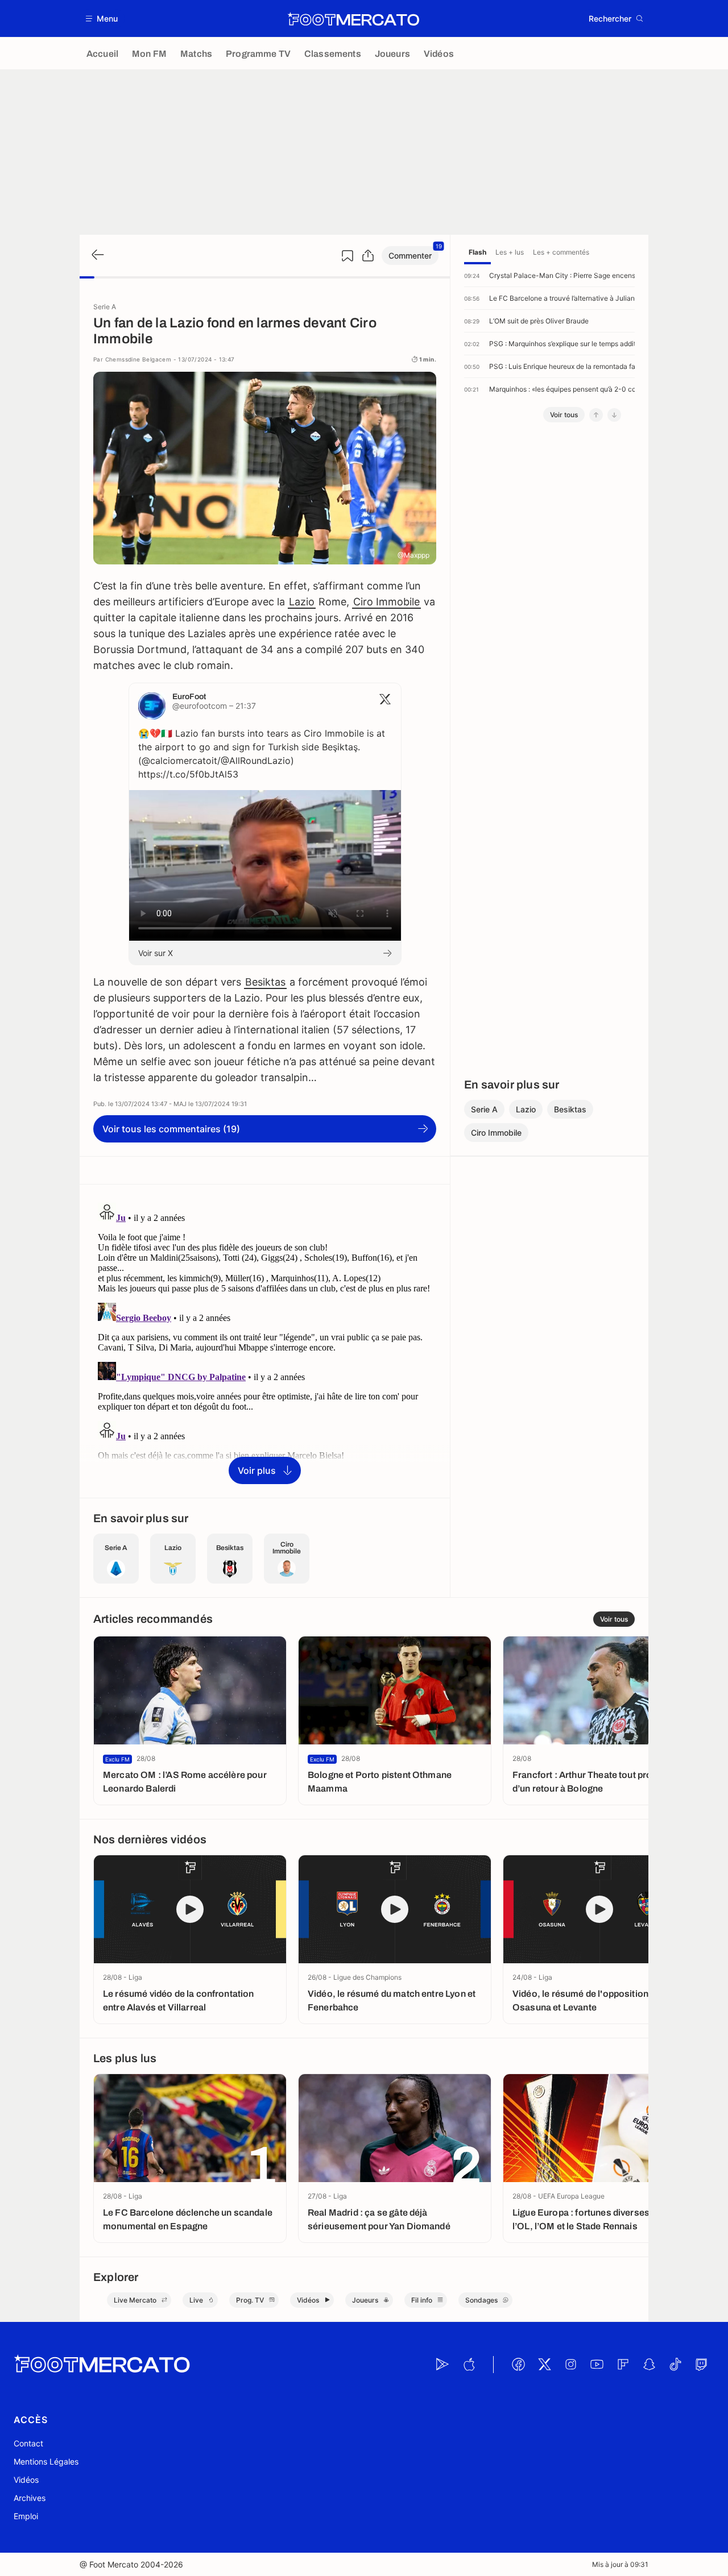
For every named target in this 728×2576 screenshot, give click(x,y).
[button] (102, 18)
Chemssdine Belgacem (138, 359)
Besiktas (265, 982)
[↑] (596, 415)
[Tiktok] (675, 2365)
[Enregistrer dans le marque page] (348, 256)
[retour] (97, 255)
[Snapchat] (649, 2365)
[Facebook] (518, 2365)
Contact (28, 2443)
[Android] (442, 2365)
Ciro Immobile (386, 602)
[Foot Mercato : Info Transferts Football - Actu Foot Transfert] (353, 19)
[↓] (614, 415)
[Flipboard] (623, 2365)
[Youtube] (597, 2365)
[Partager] (368, 256)
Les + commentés (561, 252)
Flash (477, 252)
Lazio (302, 602)
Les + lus (510, 252)
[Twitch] (701, 2365)
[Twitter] (544, 2365)
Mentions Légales (46, 2461)
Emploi (26, 2516)
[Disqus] (265, 1340)
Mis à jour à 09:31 (620, 2564)
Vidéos (26, 2480)
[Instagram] (570, 2365)
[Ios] (469, 2365)
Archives (30, 2498)
